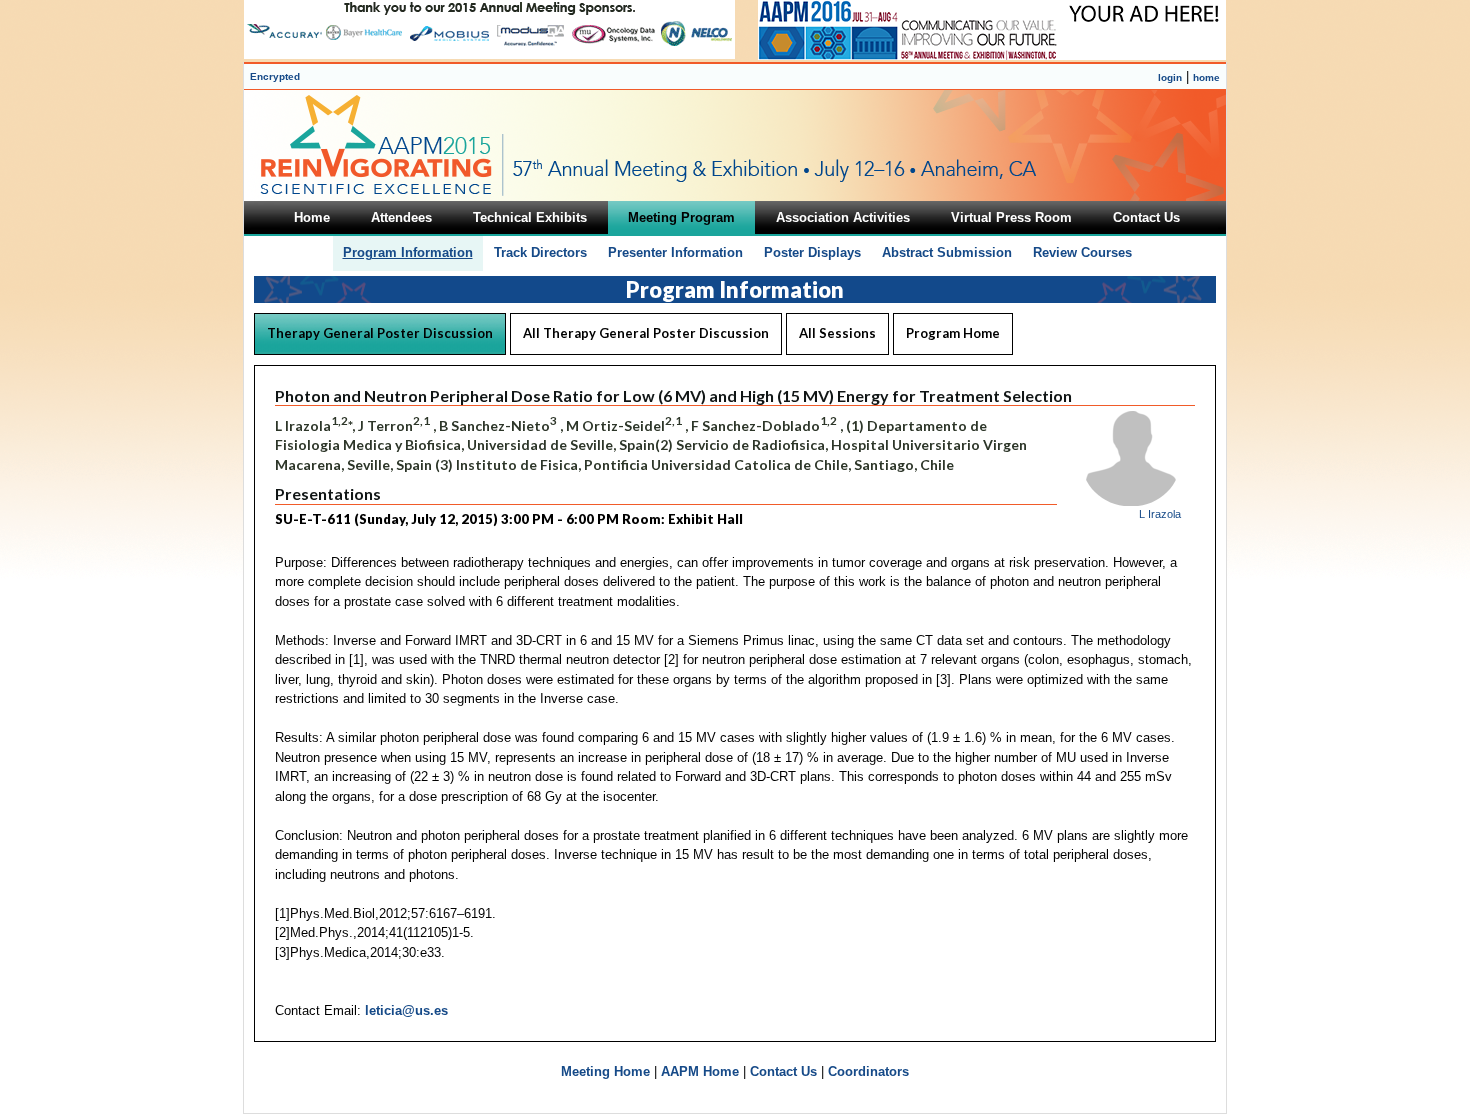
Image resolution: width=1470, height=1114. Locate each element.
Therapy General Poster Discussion (380, 333)
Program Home (953, 333)
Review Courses (1082, 252)
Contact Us (783, 1071)
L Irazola (1160, 514)
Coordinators (868, 1071)
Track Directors (540, 252)
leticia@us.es (406, 1010)
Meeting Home (605, 1071)
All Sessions (837, 333)
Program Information (408, 252)
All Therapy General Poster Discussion (646, 333)
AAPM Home (700, 1071)
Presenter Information (675, 252)
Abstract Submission (947, 252)
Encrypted (275, 76)
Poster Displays (812, 252)
